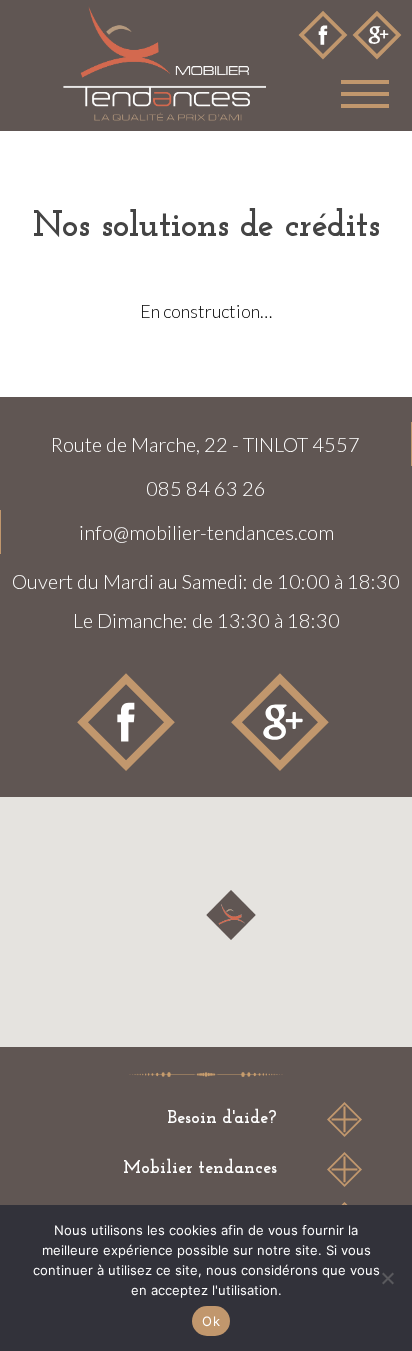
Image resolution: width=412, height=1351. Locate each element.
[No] (387, 1278)
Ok (211, 1321)
